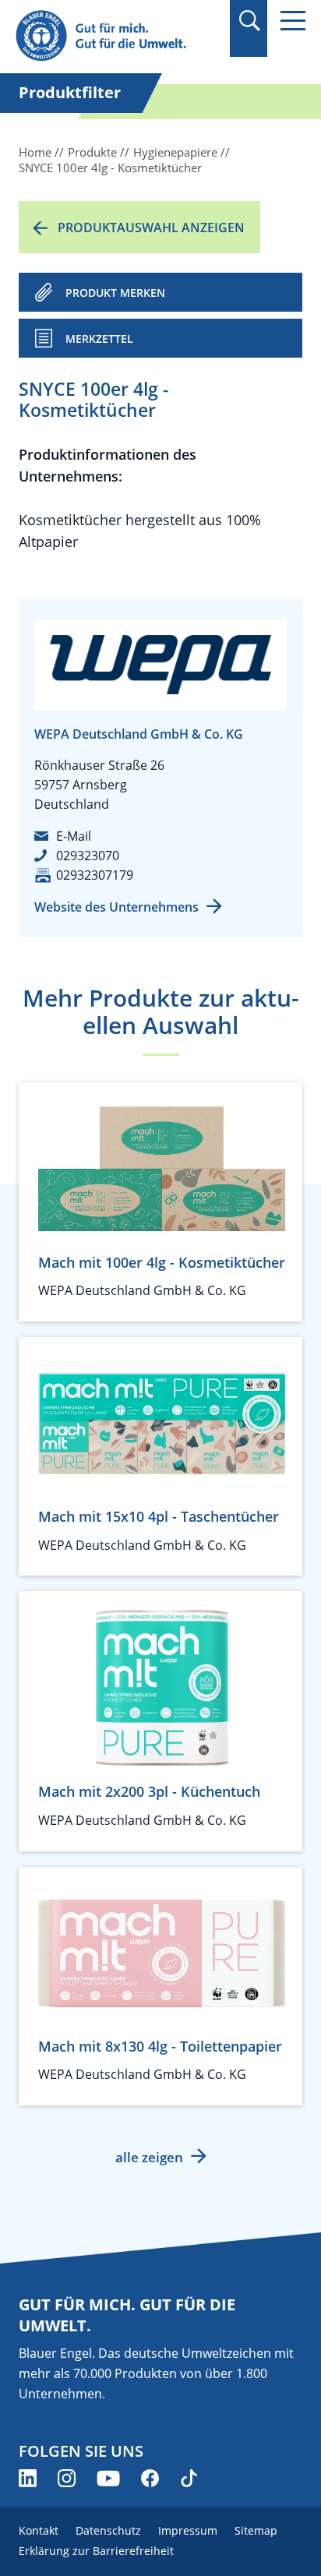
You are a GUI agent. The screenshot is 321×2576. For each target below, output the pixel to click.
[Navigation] (293, 21)
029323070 (88, 856)
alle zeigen (149, 2157)
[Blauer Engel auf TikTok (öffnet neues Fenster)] (189, 2478)
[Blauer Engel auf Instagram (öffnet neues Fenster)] (67, 2478)
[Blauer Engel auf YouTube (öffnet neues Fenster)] (108, 2478)
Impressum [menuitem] (188, 2530)
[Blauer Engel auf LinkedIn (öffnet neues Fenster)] (28, 2478)
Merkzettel (99, 339)
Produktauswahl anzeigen (151, 228)
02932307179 (95, 875)
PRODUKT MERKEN (115, 293)
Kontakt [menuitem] (39, 2530)
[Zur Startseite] (117, 36)
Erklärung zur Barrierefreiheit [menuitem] (96, 2551)
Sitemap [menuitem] (256, 2530)
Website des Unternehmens (116, 907)
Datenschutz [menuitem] (108, 2530)
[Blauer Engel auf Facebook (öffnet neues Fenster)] (150, 2478)
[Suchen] (249, 21)
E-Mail (74, 836)
